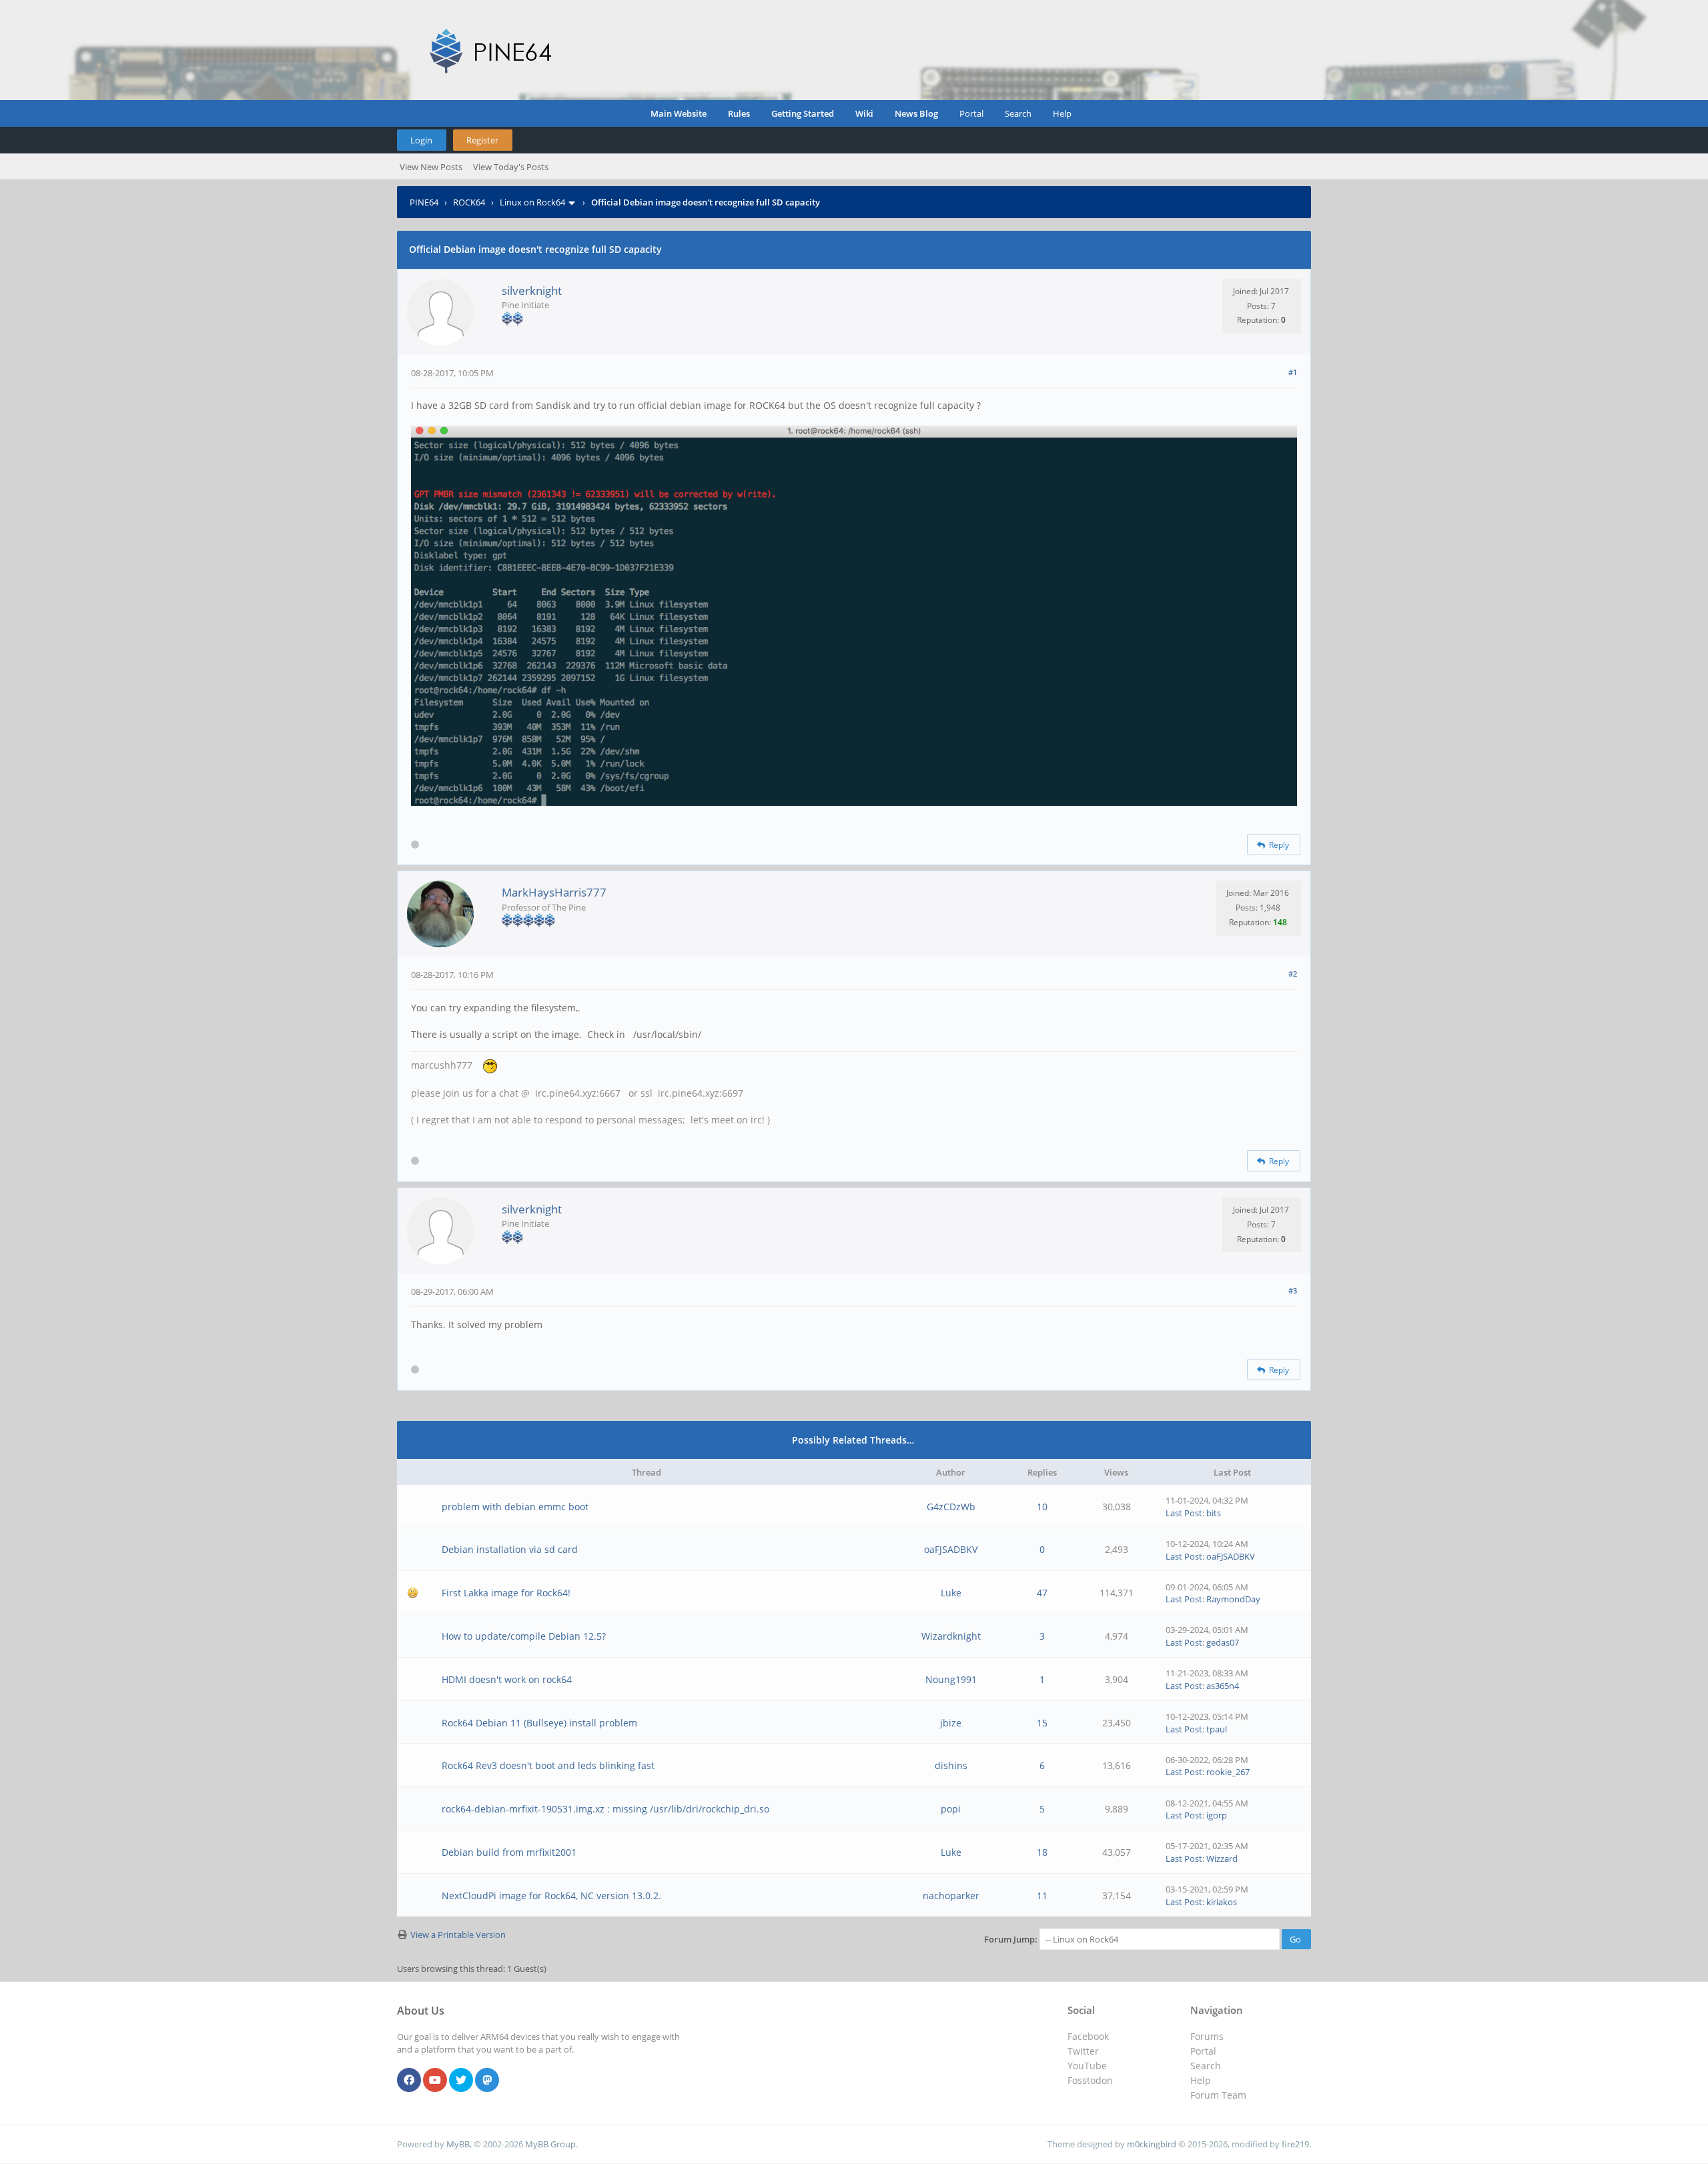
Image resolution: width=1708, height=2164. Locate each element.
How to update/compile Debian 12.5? (524, 1636)
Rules (739, 113)
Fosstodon (1090, 2080)
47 (1042, 1593)
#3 (1293, 1290)
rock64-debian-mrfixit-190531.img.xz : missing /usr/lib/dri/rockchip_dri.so (605, 1809)
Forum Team (1218, 2095)
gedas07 (1223, 1642)
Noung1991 (951, 1679)
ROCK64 (469, 202)
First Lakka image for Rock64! (506, 1593)
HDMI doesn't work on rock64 (507, 1679)
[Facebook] (409, 2081)
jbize (951, 1723)
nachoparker (951, 1896)
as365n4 (1223, 1686)
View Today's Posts (511, 167)
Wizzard (1222, 1858)
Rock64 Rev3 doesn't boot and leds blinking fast (548, 1765)
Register (482, 140)
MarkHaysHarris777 (554, 892)
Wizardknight (951, 1636)
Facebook (1088, 2036)
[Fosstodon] (487, 2081)
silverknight (532, 291)
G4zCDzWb (951, 1507)
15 (1042, 1723)
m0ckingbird (1152, 2144)
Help (1062, 113)
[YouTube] (435, 2081)
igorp (1217, 1815)
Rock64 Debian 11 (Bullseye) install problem (539, 1723)
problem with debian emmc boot (515, 1507)
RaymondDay (1233, 1599)
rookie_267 (1228, 1772)
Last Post (1184, 1513)
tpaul (1217, 1729)
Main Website (679, 113)
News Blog (916, 113)
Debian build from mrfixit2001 (509, 1852)
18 (1042, 1852)
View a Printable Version (458, 1935)
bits (1214, 1513)
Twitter (1083, 2051)
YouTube (1087, 2066)
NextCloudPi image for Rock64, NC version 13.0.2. (551, 1896)
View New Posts (431, 167)
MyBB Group (550, 2144)
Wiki (864, 113)
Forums (1207, 2036)
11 (1042, 1896)
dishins (951, 1765)
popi (951, 1809)
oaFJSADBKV (951, 1549)
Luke (951, 1593)
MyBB (458, 2144)
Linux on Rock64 (532, 202)
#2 (1293, 974)
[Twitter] (461, 2081)
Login (421, 140)
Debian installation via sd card (510, 1549)
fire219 (1295, 2144)
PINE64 (424, 202)
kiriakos (1222, 1902)
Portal (971, 113)
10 (1042, 1507)
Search (1018, 113)
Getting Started (803, 113)
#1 (1293, 372)
